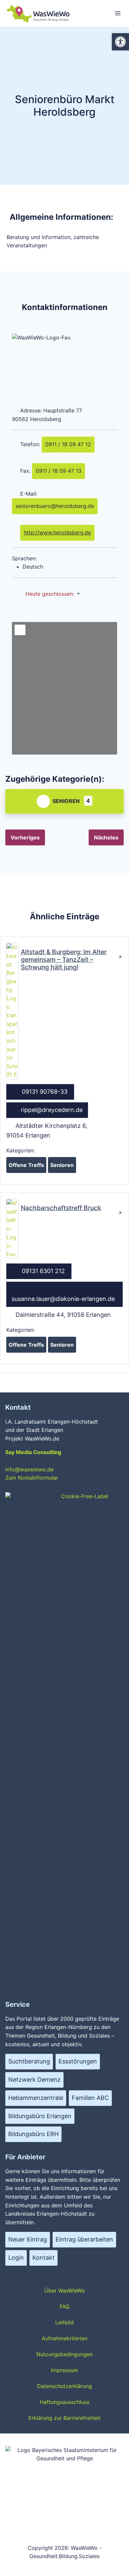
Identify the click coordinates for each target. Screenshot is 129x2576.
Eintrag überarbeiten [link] (84, 2239)
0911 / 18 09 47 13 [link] (59, 471)
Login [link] (16, 2258)
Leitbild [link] (64, 2322)
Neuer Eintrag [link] (28, 2239)
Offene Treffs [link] (26, 1165)
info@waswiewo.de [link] (29, 1469)
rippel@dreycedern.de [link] (52, 1110)
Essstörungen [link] (78, 2061)
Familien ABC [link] (90, 2098)
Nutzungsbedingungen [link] (64, 2354)
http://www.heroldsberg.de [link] (57, 532)
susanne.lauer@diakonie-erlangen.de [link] (63, 1299)
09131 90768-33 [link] (45, 1092)
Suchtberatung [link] (29, 2061)
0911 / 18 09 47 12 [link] (68, 444)
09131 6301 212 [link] (43, 1271)
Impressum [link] (64, 2370)
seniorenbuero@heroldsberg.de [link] (55, 506)
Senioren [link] (66, 801)
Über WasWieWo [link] (65, 2291)
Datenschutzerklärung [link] (64, 2386)
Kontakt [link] (43, 2258)
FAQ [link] (64, 2306)
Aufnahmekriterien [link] (64, 2338)
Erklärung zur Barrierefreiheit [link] (64, 2418)
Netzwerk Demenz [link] (34, 2080)
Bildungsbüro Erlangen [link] (40, 2116)
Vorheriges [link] (25, 837)
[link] (120, 42)
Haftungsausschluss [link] (64, 2402)
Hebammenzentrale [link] (36, 2098)
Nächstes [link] (106, 837)
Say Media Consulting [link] (33, 1452)
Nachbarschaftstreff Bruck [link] (61, 1208)
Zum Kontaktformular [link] (32, 1478)
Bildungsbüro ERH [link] (33, 2134)
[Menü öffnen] (118, 13)
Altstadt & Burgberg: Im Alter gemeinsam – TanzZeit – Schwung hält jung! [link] (64, 959)
